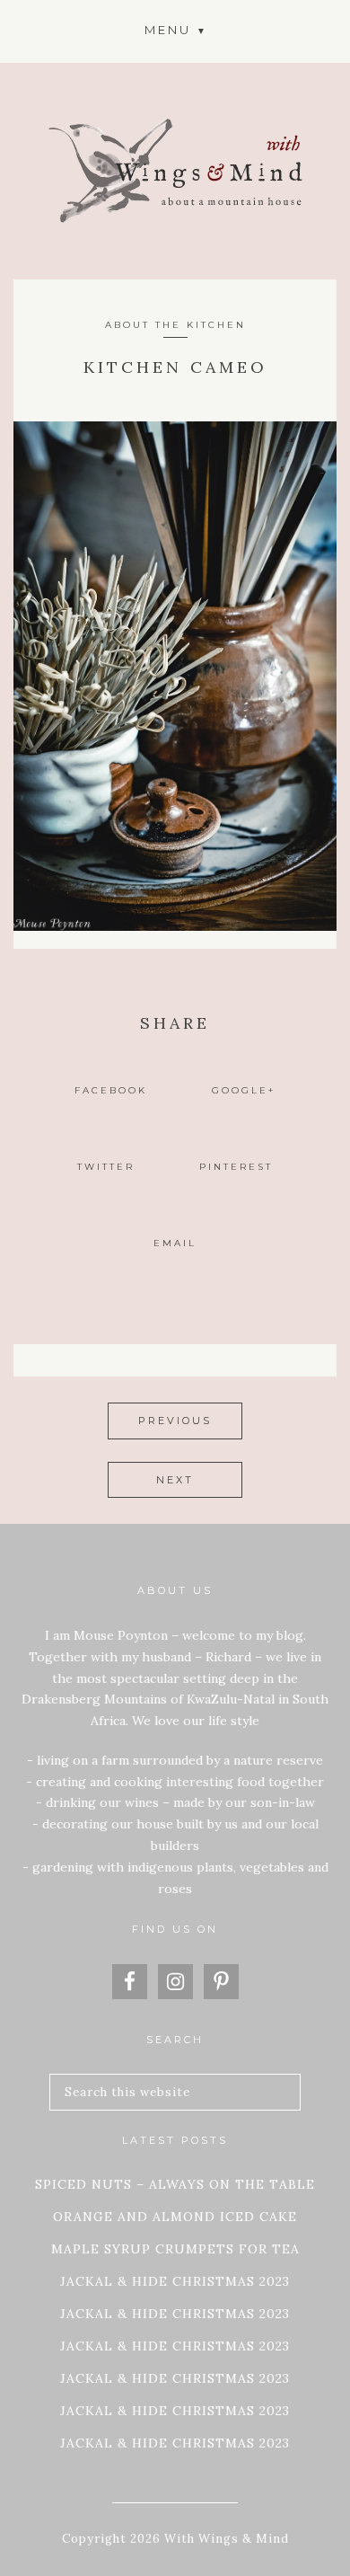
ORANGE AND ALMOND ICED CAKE (175, 2217)
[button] (175, 29)
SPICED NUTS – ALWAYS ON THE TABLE (175, 2184)
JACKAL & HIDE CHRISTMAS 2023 (175, 2281)
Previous (175, 1421)
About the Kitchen (175, 325)
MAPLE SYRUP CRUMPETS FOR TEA (175, 2249)
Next (175, 1480)
